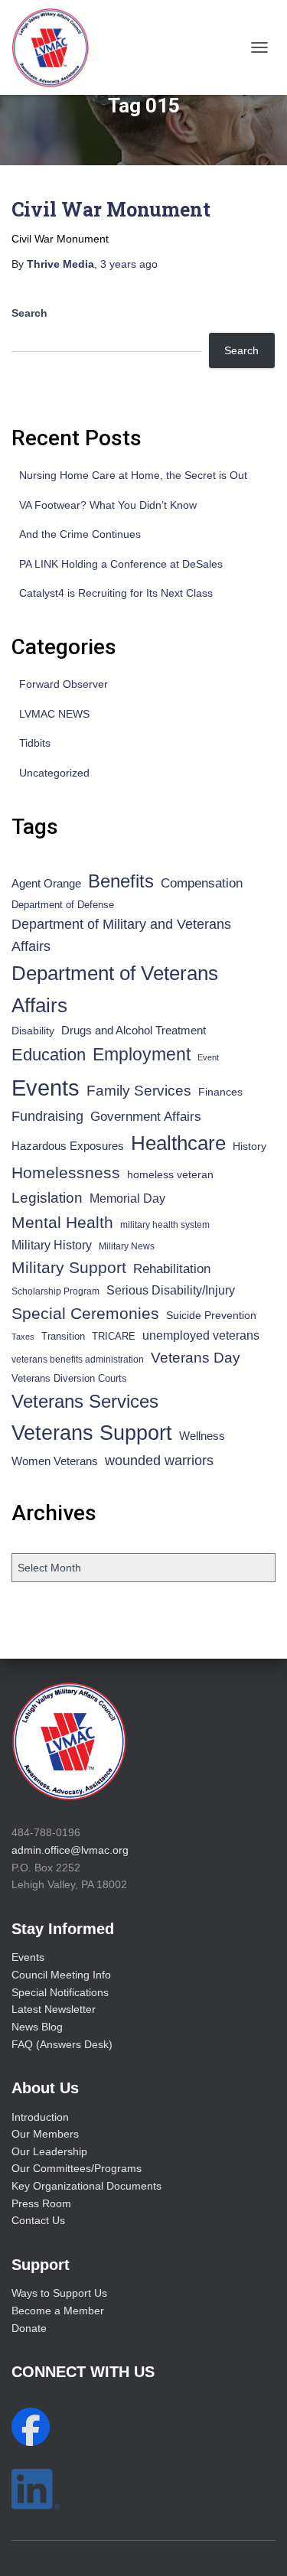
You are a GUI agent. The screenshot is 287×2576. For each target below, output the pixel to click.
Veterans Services (85, 1401)
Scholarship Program (55, 1291)
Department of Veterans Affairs (115, 989)
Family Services (139, 1091)
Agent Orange (46, 884)
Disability (33, 1031)
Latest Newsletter (54, 2009)
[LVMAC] (56, 47)
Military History (52, 1245)
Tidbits (35, 743)
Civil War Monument (111, 209)
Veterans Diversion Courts (69, 1378)
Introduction (40, 2117)
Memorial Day (127, 1198)
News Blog (37, 2027)
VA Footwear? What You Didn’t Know (108, 505)
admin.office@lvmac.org (70, 1850)
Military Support (69, 1267)
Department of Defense (63, 905)
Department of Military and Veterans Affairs (121, 935)
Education (49, 1055)
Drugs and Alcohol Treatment (134, 1030)
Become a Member (58, 2311)
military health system (165, 1224)
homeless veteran (170, 1174)
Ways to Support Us (59, 2293)
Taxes (23, 1337)
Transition (63, 1336)
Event (208, 1057)
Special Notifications (60, 1992)
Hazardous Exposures (68, 1146)
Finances (220, 1092)
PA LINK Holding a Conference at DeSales (121, 564)
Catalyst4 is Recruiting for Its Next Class (116, 593)
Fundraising (47, 1116)
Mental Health (62, 1222)
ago (129, 264)
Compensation (202, 883)
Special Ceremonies (85, 1313)
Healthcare (178, 1143)
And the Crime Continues (80, 534)
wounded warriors (159, 1461)
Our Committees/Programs (77, 2168)
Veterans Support (92, 1433)
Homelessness (66, 1172)
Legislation (47, 1197)
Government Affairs (146, 1117)
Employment (142, 1054)
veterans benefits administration (78, 1360)
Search (29, 313)
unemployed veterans (201, 1335)
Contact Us (38, 2220)
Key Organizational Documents (86, 2186)
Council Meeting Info (61, 1975)
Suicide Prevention (211, 1316)
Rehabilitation (172, 1269)
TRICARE (114, 1336)
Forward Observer (64, 684)
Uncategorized (54, 773)
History (249, 1146)
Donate (29, 2328)
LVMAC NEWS (54, 714)
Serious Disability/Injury (171, 1290)
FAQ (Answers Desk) (62, 2044)
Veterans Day (196, 1358)
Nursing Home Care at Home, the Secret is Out (133, 475)
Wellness (202, 1436)
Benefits (121, 881)
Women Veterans (55, 1461)
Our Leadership (49, 2151)
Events (46, 1088)
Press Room (41, 2203)
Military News (127, 1246)
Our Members (45, 2134)
